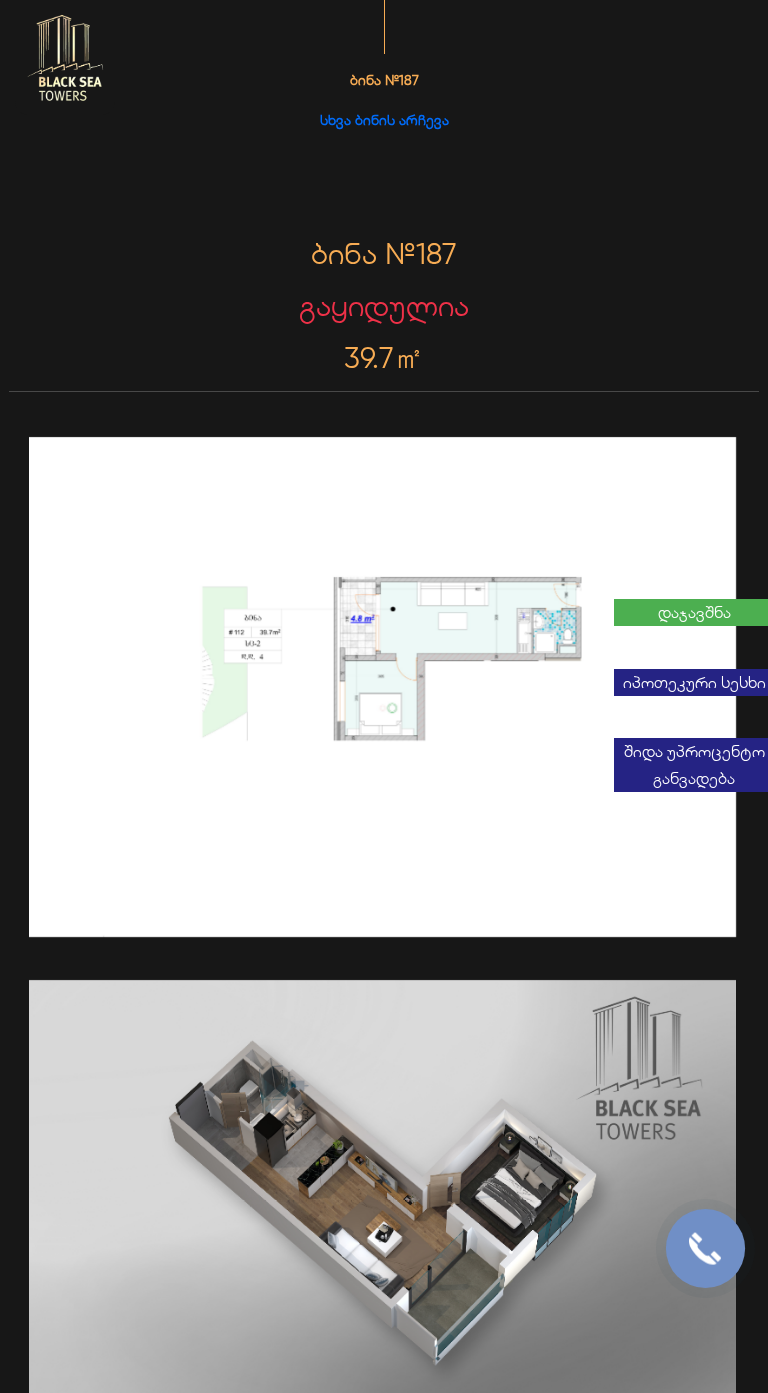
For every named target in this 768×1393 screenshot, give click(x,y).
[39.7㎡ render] (384, 688)
